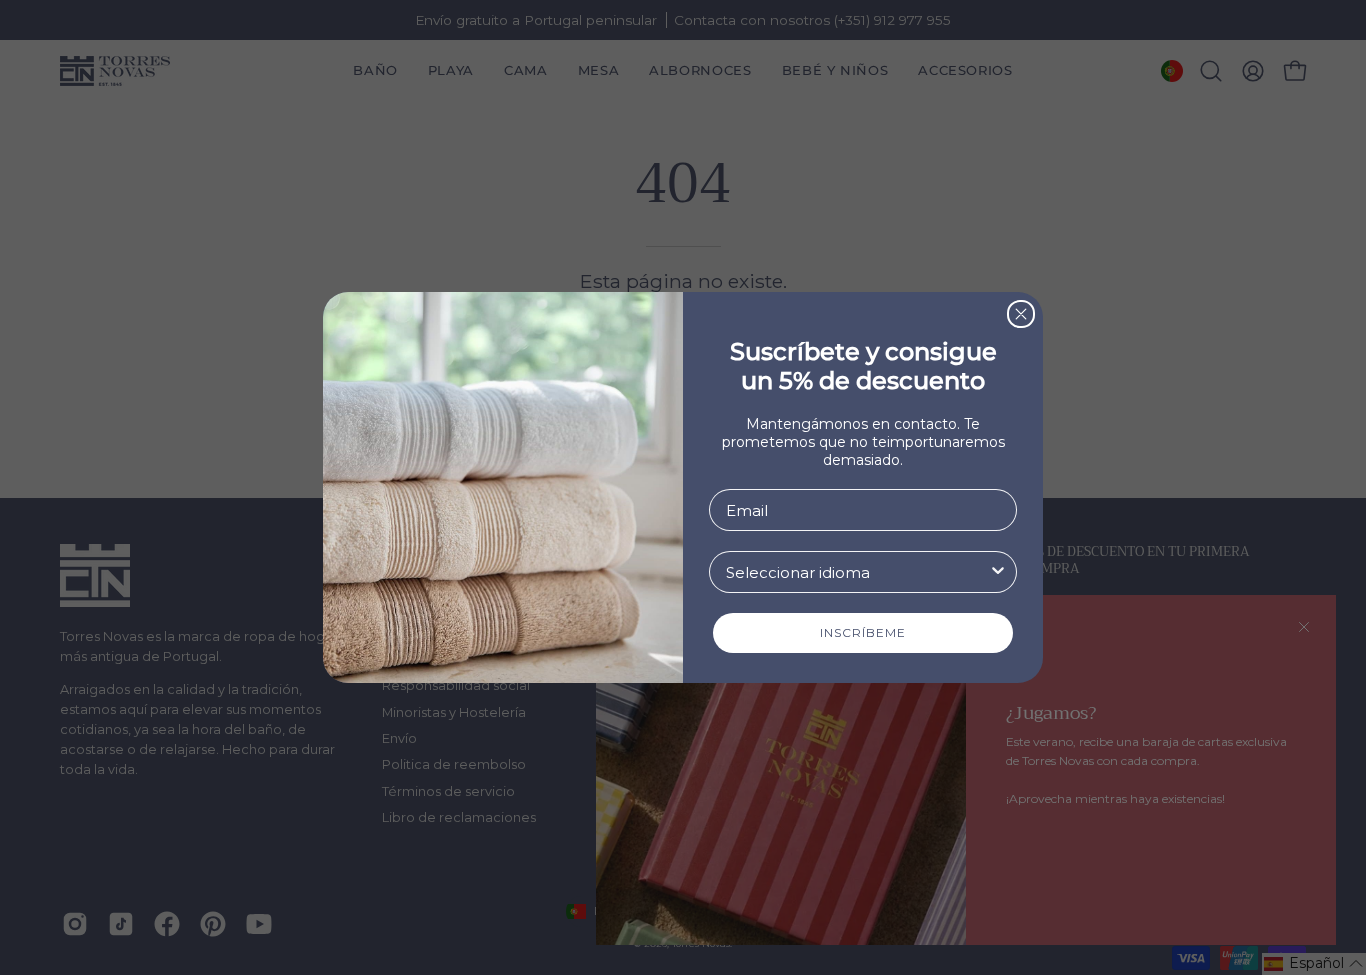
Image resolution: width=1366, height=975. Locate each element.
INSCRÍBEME (863, 632)
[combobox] (857, 572)
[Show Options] (998, 572)
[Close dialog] (1021, 314)
